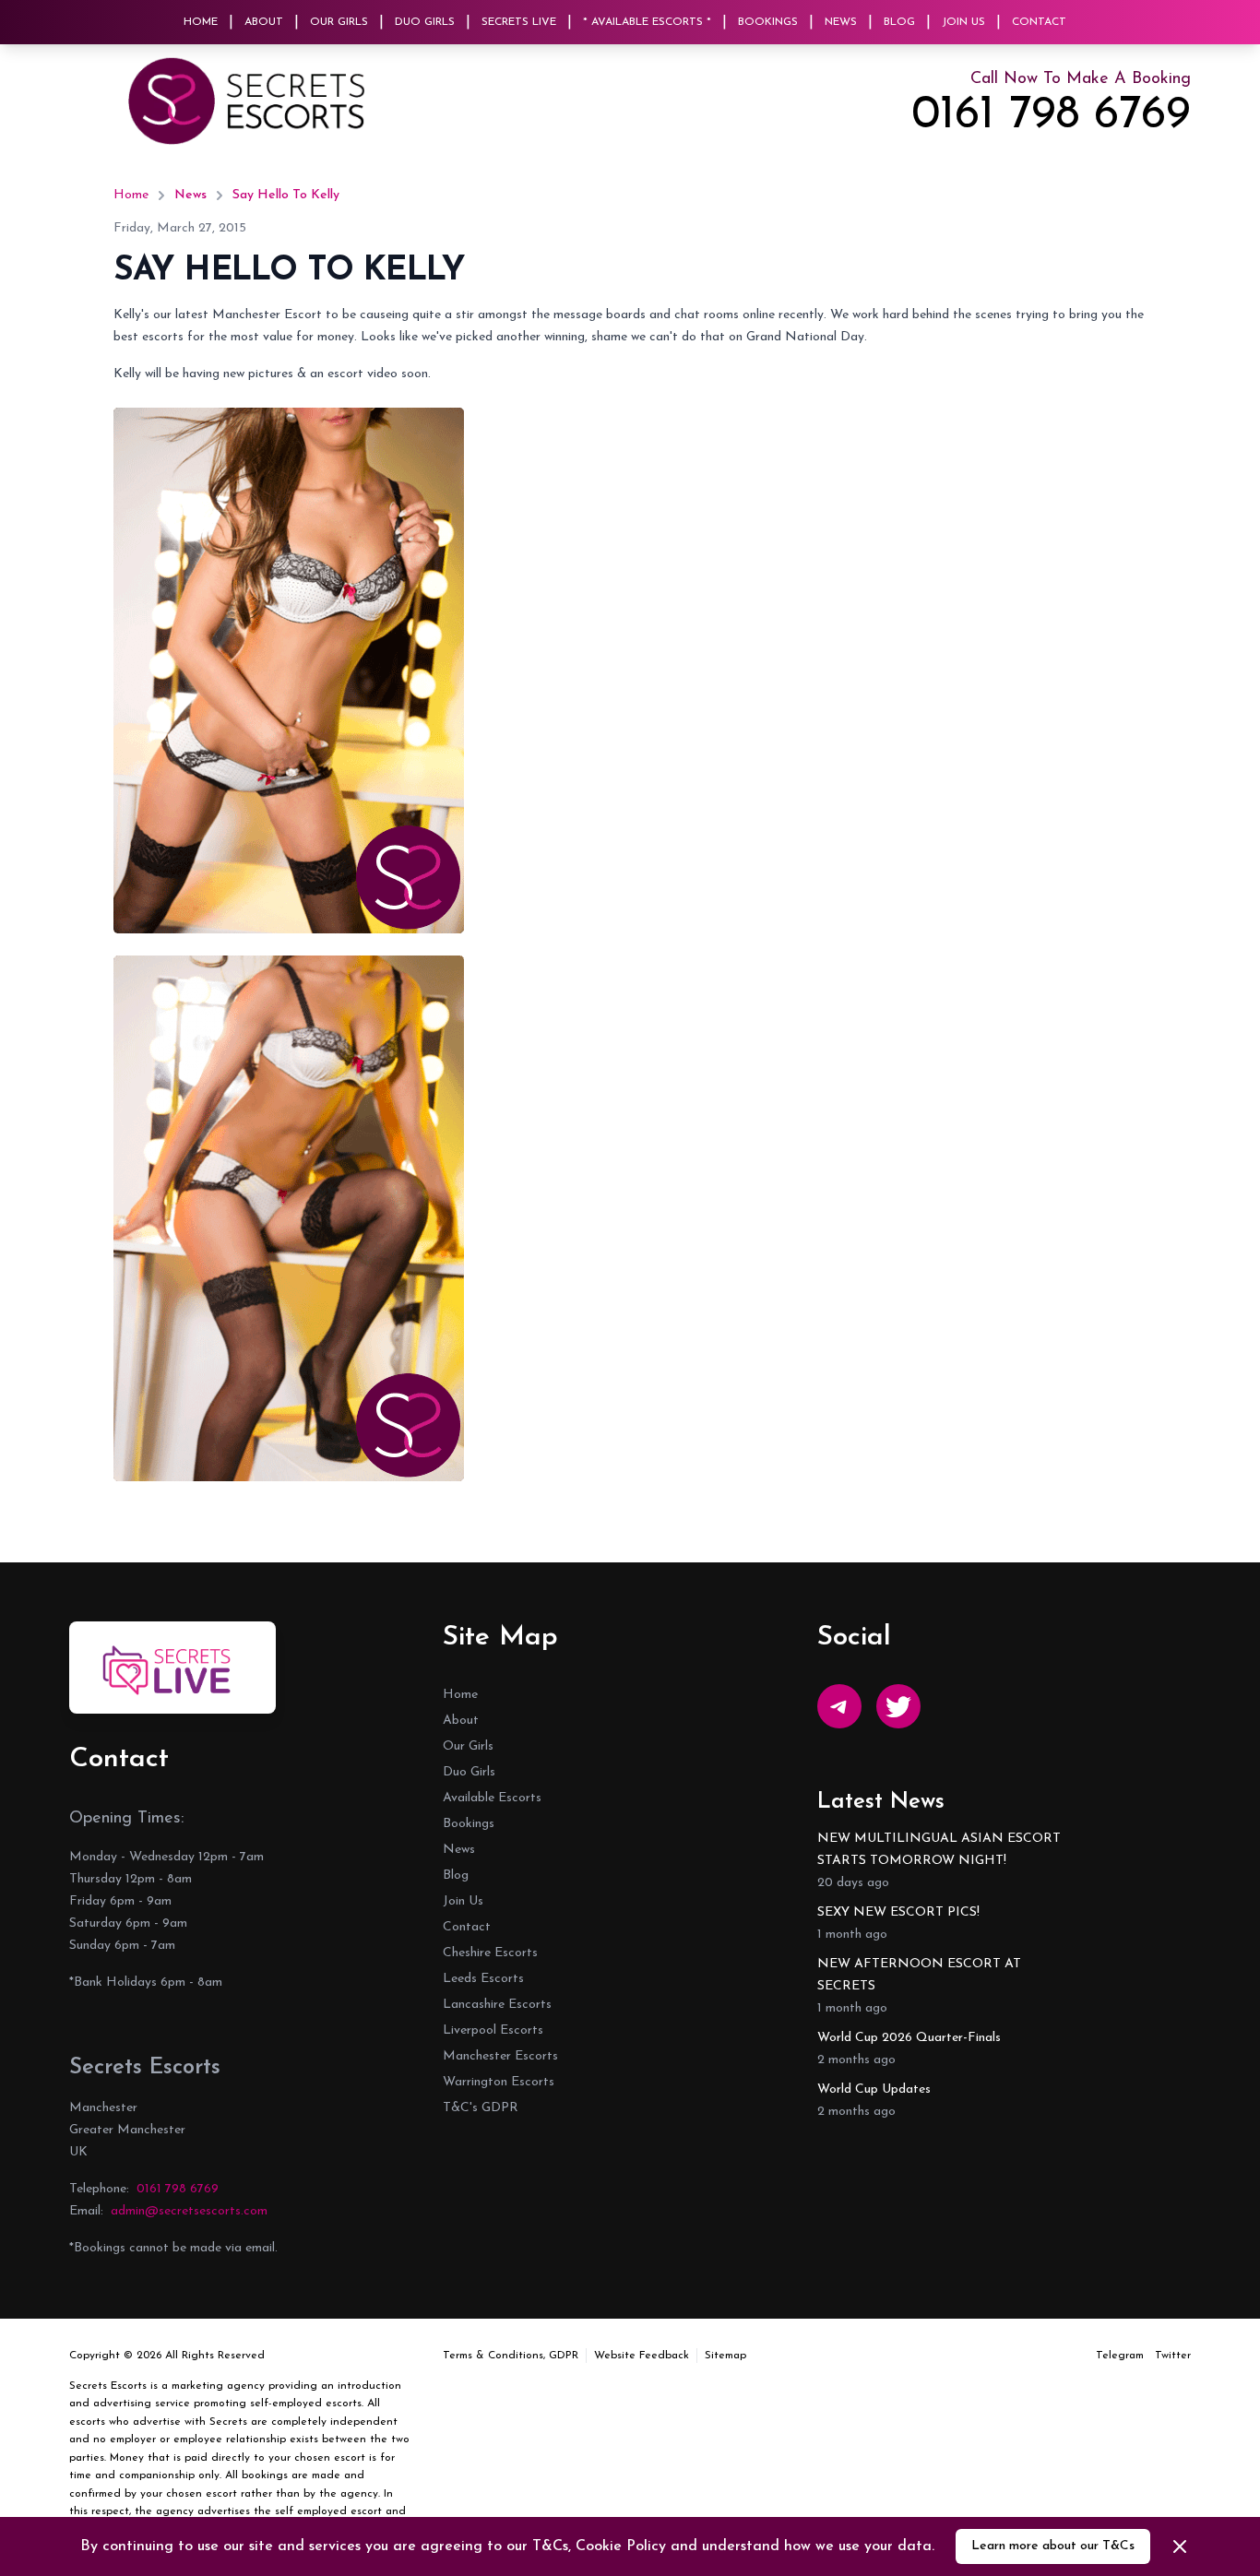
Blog (899, 22)
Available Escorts (492, 1798)
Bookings (768, 22)
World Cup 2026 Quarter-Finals (909, 2038)
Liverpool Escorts (493, 2030)
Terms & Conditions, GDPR (511, 2356)
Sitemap (725, 2356)
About (264, 22)
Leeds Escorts (483, 1979)
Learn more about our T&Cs (1053, 2546)
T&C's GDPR (481, 2108)
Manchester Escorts (500, 2056)
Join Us (963, 22)
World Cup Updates (874, 2089)
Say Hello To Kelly (286, 195)
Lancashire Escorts (497, 2005)
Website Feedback (642, 2356)
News (841, 22)
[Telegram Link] (839, 1706)
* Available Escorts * (647, 22)
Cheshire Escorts (490, 1953)
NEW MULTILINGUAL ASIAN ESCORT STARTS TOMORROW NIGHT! (939, 1850)
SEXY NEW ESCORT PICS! (898, 1912)
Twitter (1173, 2356)
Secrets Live (519, 22)
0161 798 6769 (1051, 116)
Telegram (1120, 2356)
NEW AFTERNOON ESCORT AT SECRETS (919, 1975)
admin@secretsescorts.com (189, 2211)
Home (201, 22)
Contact (1039, 22)
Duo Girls (425, 22)
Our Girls (339, 22)
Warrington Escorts (499, 2082)
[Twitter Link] (898, 1706)
